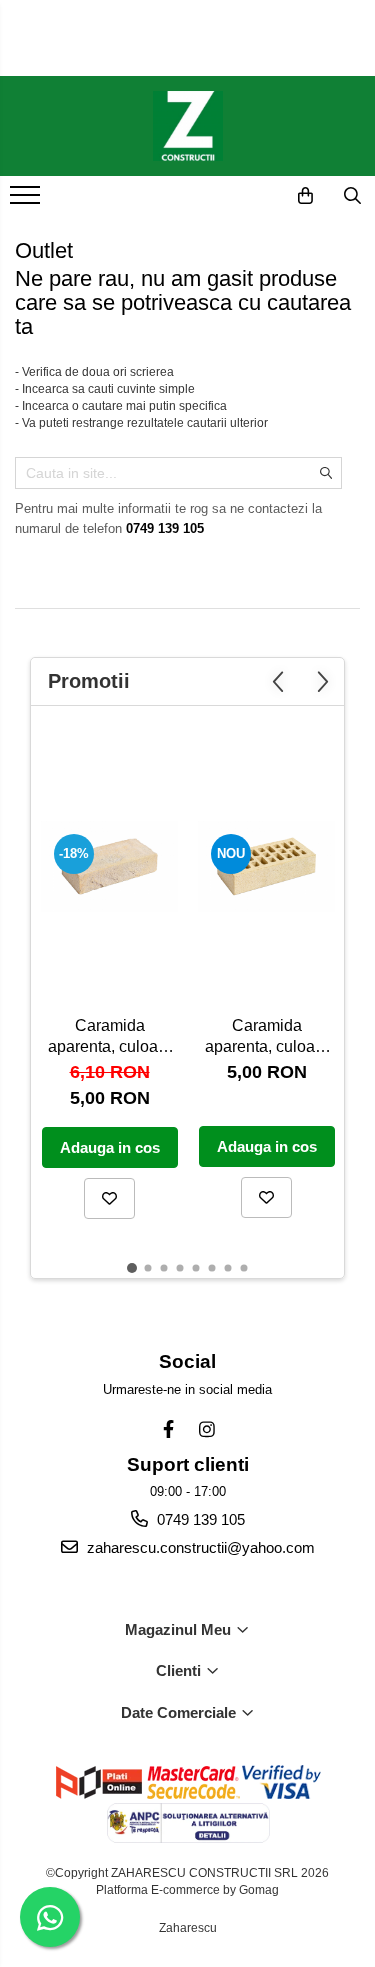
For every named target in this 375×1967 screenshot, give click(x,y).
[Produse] (27, 201)
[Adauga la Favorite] (109, 1198)
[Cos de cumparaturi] (305, 196)
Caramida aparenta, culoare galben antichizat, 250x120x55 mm (109, 1038)
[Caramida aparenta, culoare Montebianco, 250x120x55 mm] (266, 866)
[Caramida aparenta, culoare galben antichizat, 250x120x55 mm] (109, 866)
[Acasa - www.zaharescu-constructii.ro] (188, 126)
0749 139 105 (199, 1519)
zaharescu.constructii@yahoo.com (199, 1547)
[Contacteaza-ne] (255, 196)
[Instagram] (206, 1429)
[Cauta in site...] (352, 196)
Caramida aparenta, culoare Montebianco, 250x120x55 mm (267, 1038)
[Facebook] (168, 1429)
